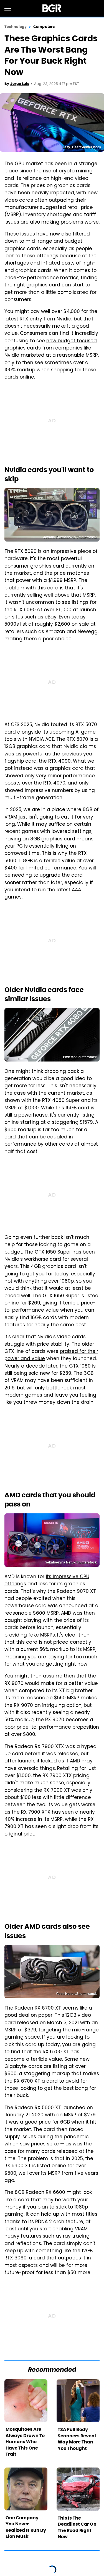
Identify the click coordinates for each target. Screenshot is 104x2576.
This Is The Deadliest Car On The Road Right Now (77, 2527)
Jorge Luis (20, 84)
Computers (44, 27)
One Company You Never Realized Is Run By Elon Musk (26, 2527)
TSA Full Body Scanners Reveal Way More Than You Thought (77, 2439)
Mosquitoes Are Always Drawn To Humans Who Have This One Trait (25, 2442)
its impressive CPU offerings (47, 1581)
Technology (16, 27)
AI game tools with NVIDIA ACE (50, 736)
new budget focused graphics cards (51, 345)
